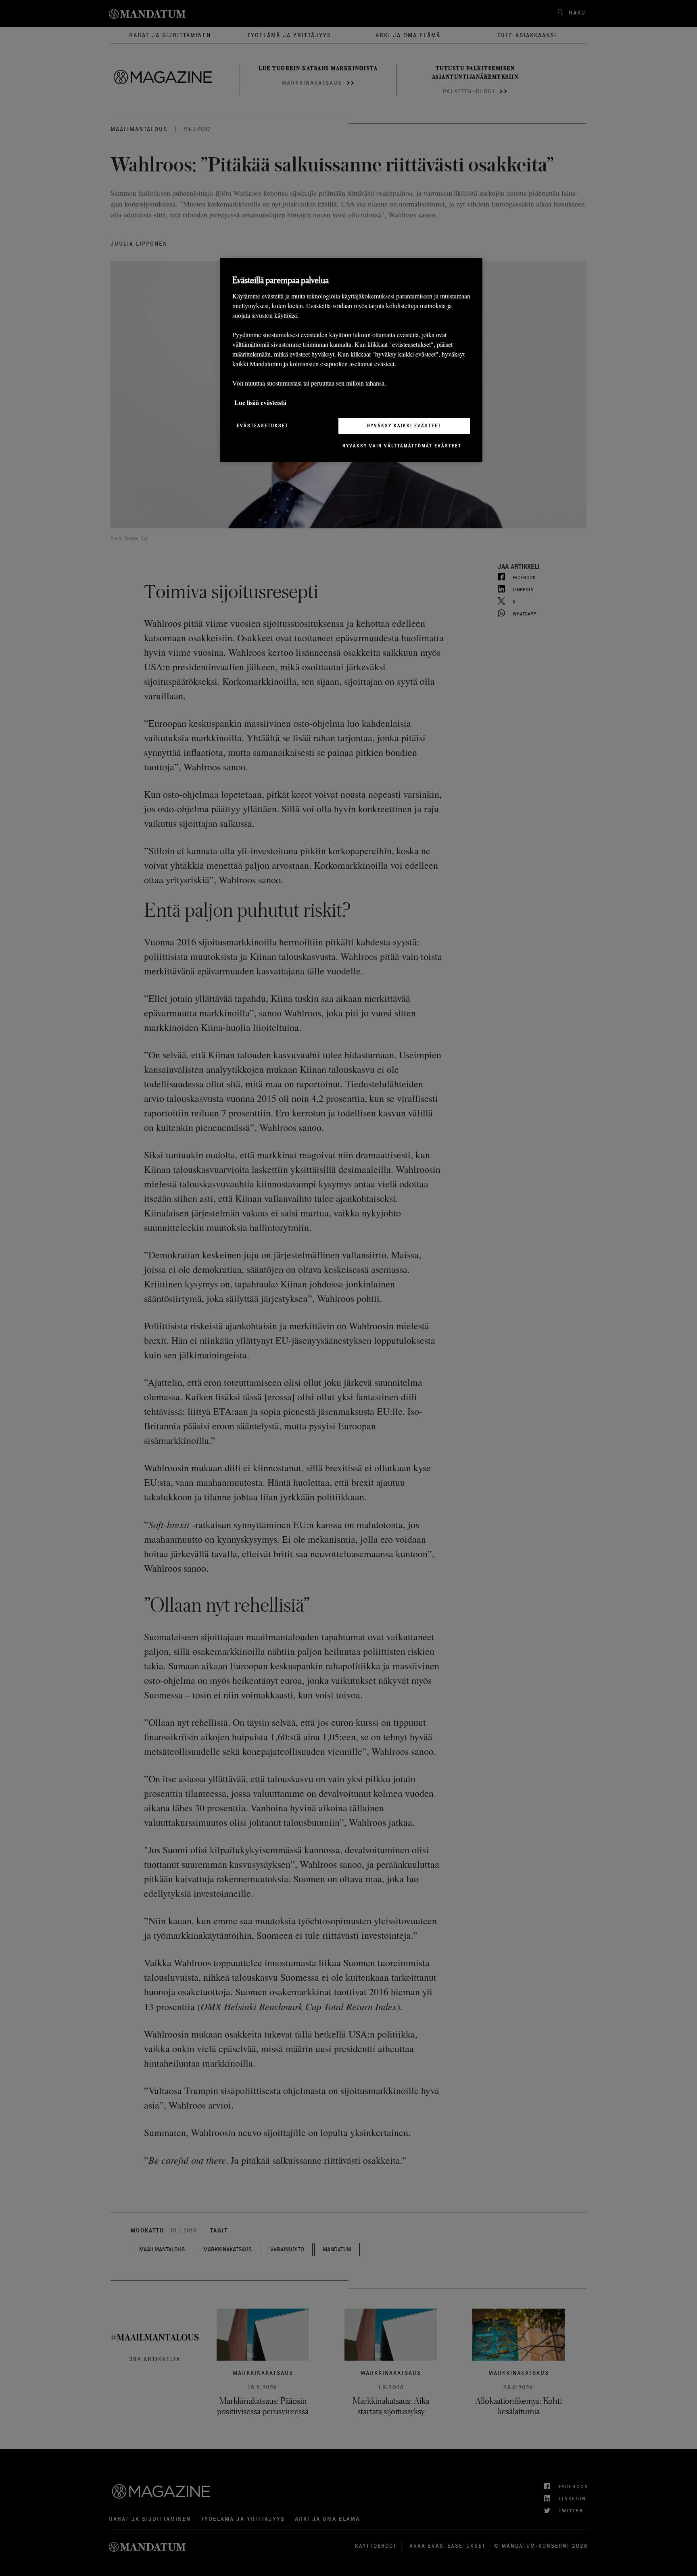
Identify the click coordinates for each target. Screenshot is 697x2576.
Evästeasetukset (263, 426)
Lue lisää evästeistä (260, 402)
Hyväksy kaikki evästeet (404, 426)
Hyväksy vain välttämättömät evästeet (402, 446)
